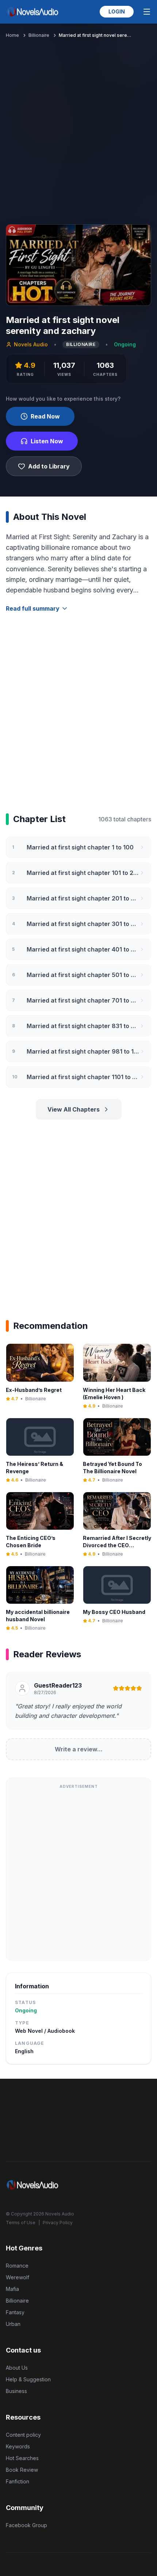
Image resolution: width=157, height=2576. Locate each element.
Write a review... (79, 1749)
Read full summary (33, 608)
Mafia (12, 2289)
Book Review (22, 2470)
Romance (17, 2266)
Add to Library (49, 466)
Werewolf (18, 2277)
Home (12, 35)
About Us (17, 2368)
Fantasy (15, 2312)
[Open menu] (147, 12)
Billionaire (39, 35)
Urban (13, 2324)
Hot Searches (22, 2458)
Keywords (18, 2446)
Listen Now (47, 441)
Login (117, 11)
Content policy (23, 2435)
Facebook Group (26, 2525)
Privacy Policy (58, 2223)
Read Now (45, 416)
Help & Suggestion (28, 2379)
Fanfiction (18, 2481)
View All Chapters (74, 1109)
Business (16, 2391)
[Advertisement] (78, 130)
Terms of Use (21, 2223)
